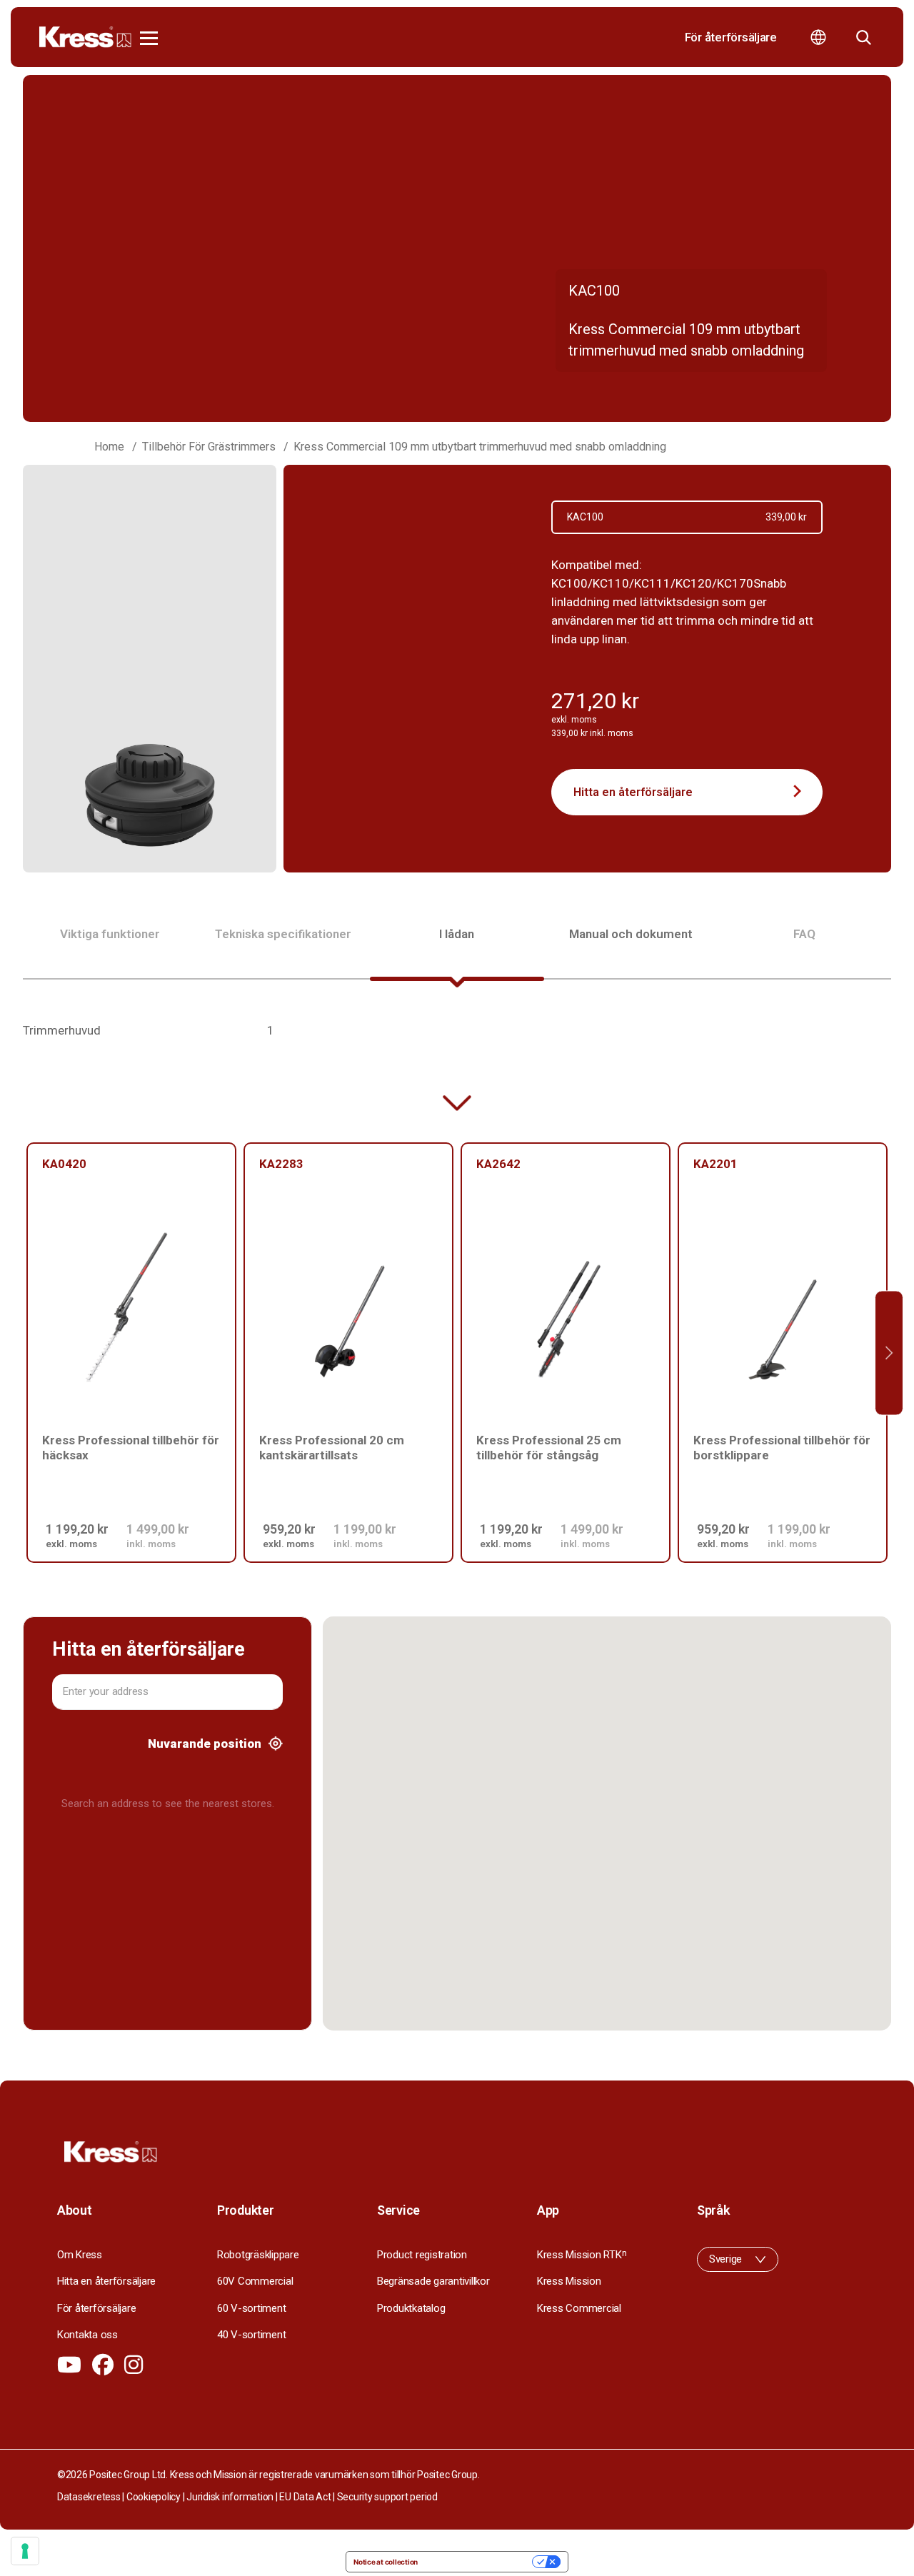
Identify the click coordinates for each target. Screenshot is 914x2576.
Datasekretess (89, 2497)
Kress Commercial (579, 2308)
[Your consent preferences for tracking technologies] (25, 2551)
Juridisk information (230, 2497)
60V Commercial (255, 2281)
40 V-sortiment (251, 2335)
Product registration (422, 2255)
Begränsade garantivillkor (433, 2281)
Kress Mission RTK (582, 2255)
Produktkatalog (411, 2308)
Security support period (387, 2497)
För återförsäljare (731, 37)
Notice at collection (386, 2562)
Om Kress (80, 2255)
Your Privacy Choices (479, 2562)
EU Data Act (305, 2497)
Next (889, 1353)
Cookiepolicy (154, 2497)
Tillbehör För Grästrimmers (209, 447)
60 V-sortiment (251, 2308)
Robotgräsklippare (258, 2255)
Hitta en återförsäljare (633, 792)
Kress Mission (569, 2281)
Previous (25, 1353)
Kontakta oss (87, 2335)
